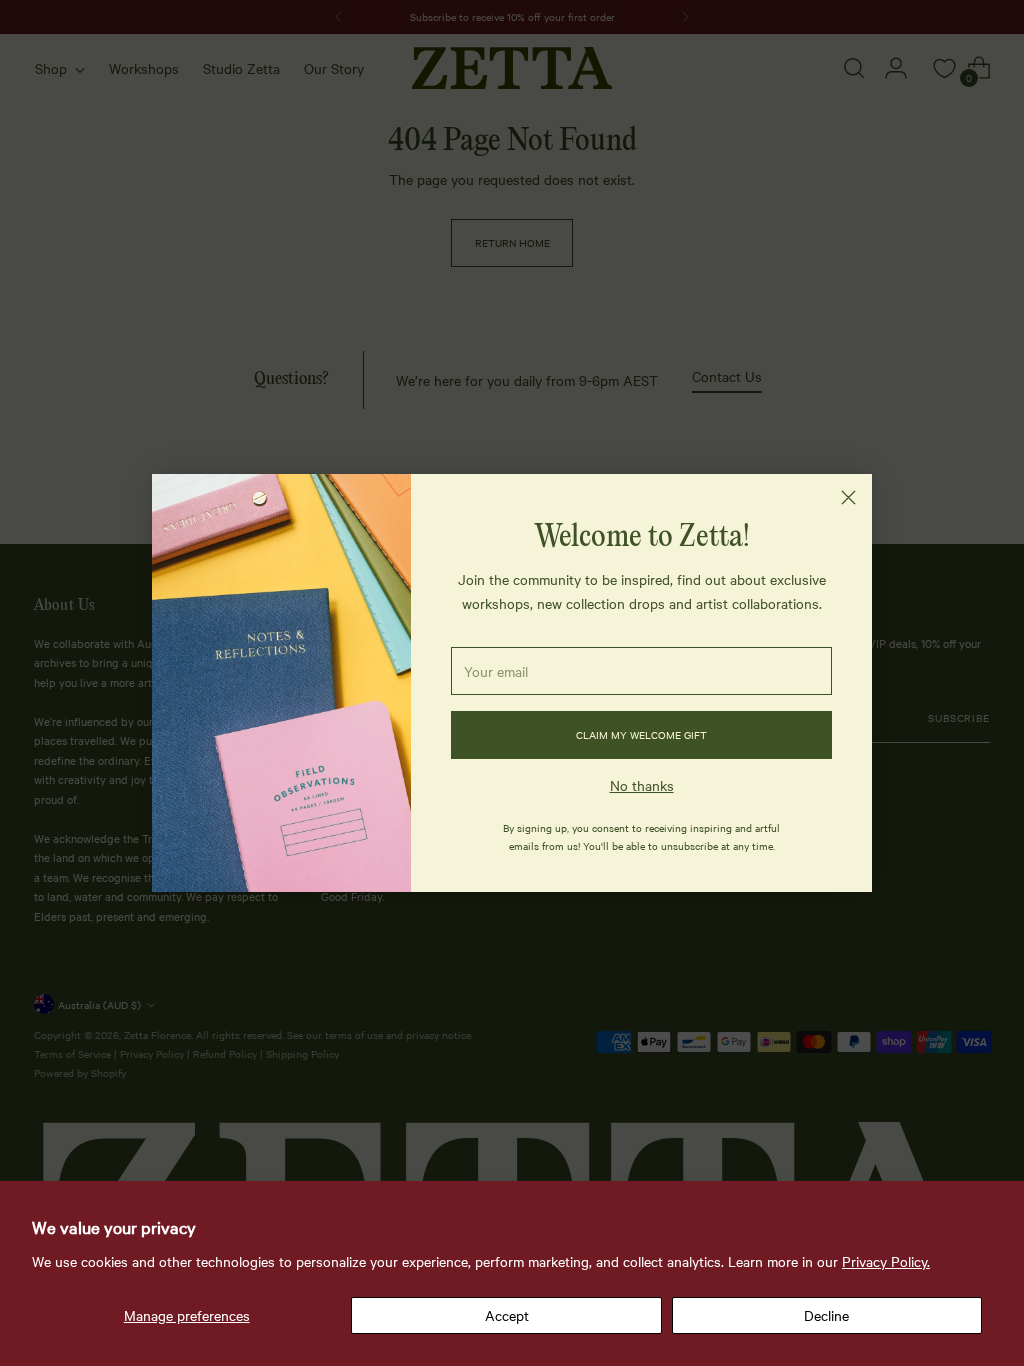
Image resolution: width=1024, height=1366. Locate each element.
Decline (826, 1315)
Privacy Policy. (886, 1261)
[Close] (848, 497)
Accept (507, 1315)
